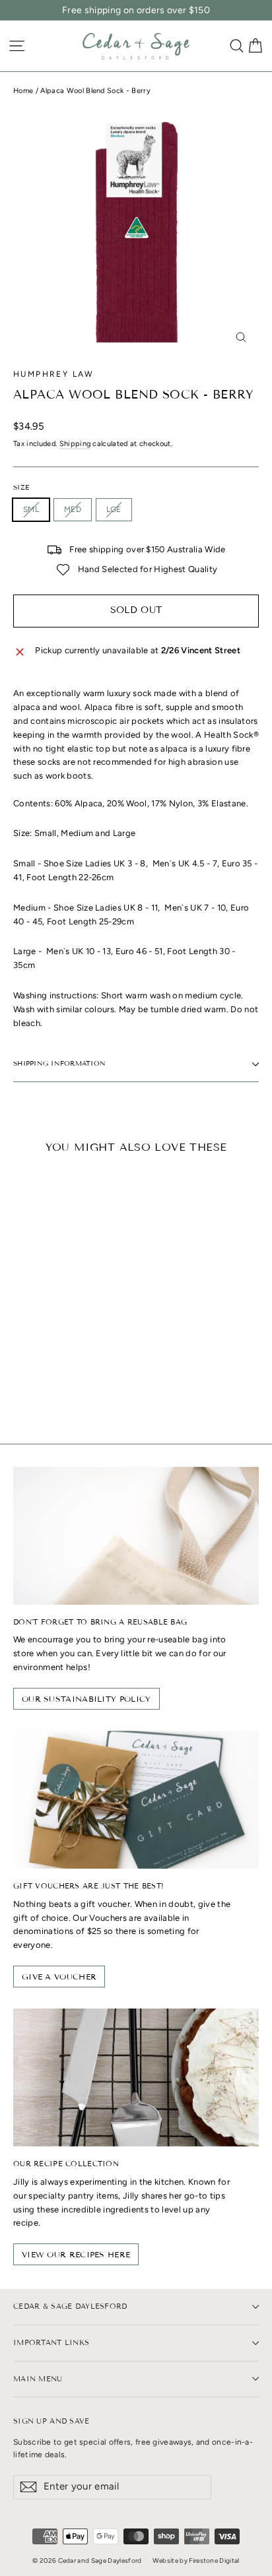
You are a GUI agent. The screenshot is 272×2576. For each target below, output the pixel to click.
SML (31, 509)
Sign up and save (51, 2421)
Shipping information (59, 1063)
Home (23, 91)
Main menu (38, 2379)
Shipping (75, 444)
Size (21, 488)
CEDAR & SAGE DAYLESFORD (70, 2306)
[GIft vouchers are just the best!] (136, 1800)
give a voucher (59, 1977)
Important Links (51, 2342)
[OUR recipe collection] (136, 2077)
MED (73, 509)
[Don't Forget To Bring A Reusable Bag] (136, 1536)
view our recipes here (76, 2254)
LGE (114, 509)
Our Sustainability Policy (86, 1699)
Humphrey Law (54, 374)
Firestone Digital (214, 2560)
